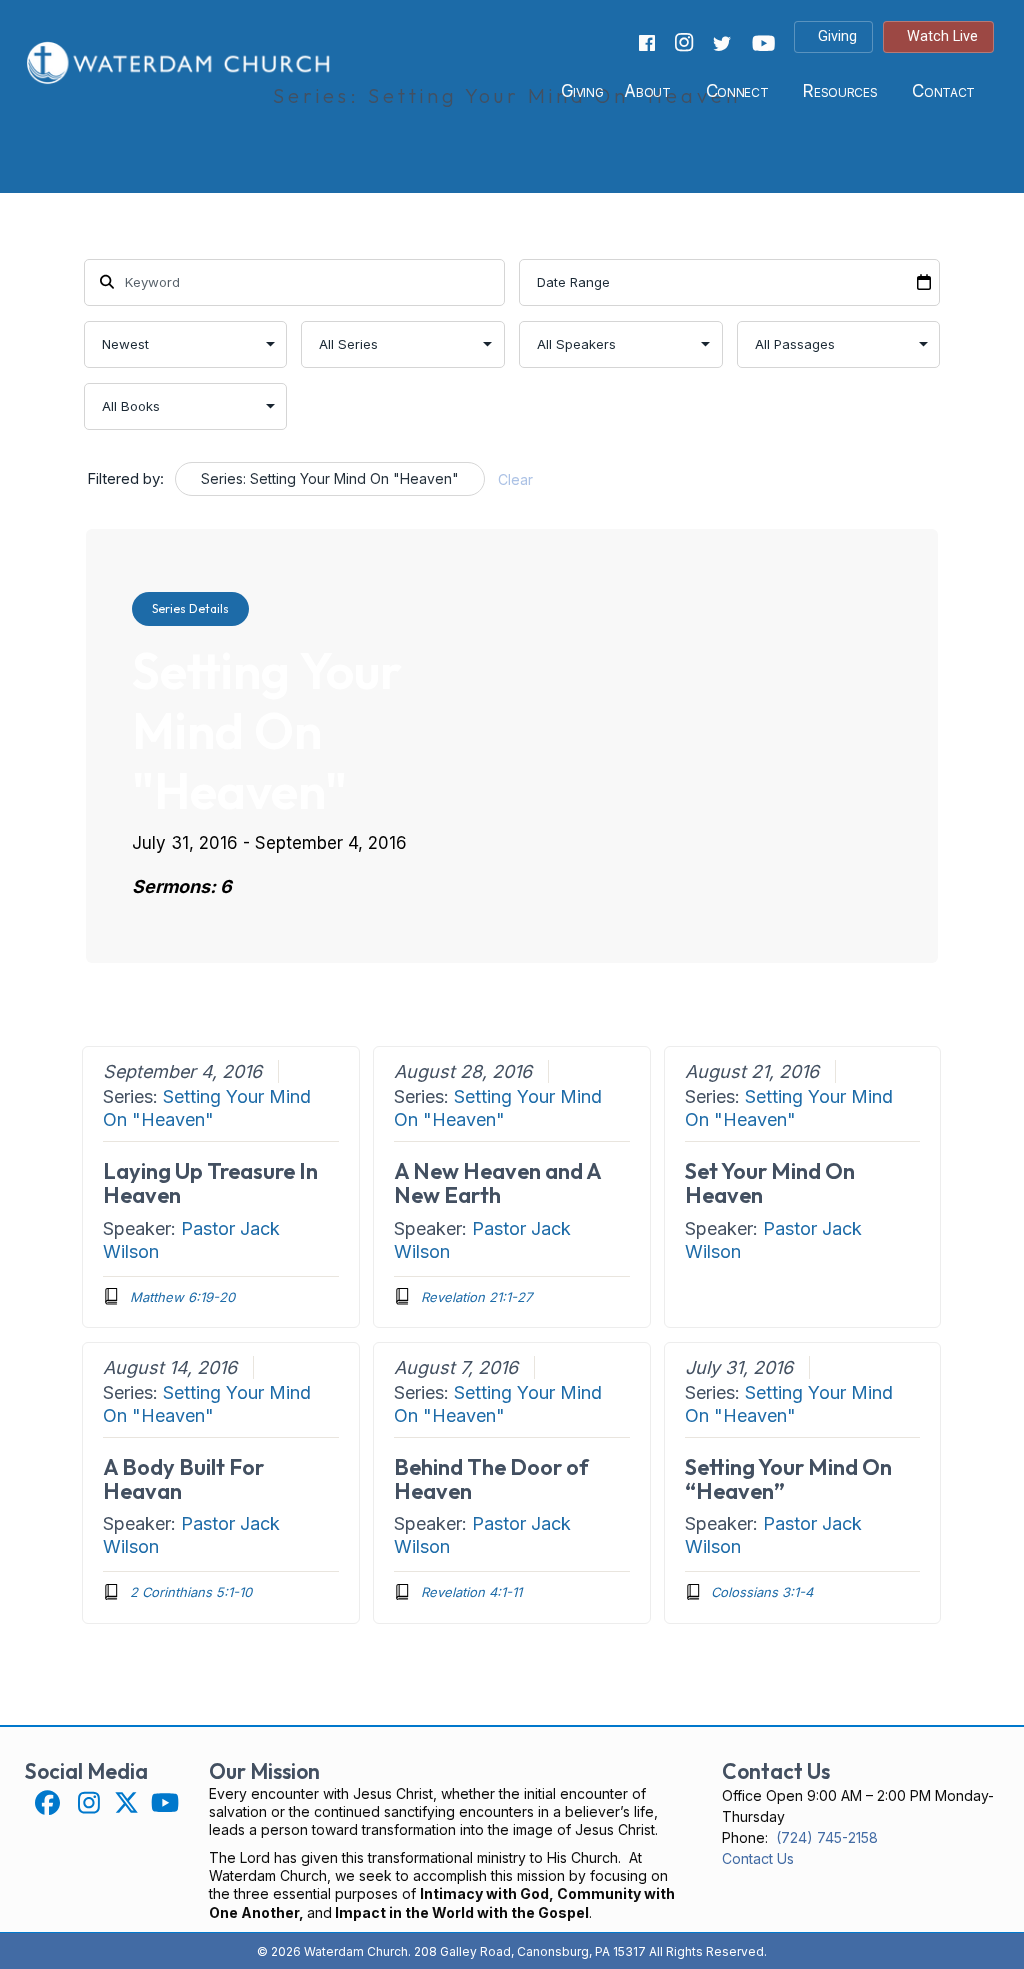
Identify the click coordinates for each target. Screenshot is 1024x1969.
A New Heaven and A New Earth (497, 1183)
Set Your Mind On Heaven (770, 1183)
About (647, 91)
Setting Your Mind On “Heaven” (788, 1479)
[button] (47, 1802)
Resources (840, 91)
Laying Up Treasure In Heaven (210, 1183)
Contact (943, 91)
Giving (582, 91)
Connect (737, 91)
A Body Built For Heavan (183, 1479)
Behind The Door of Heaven (491, 1479)
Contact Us (758, 1858)
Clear (515, 479)
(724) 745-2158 (827, 1837)
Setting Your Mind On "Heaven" (207, 1108)
